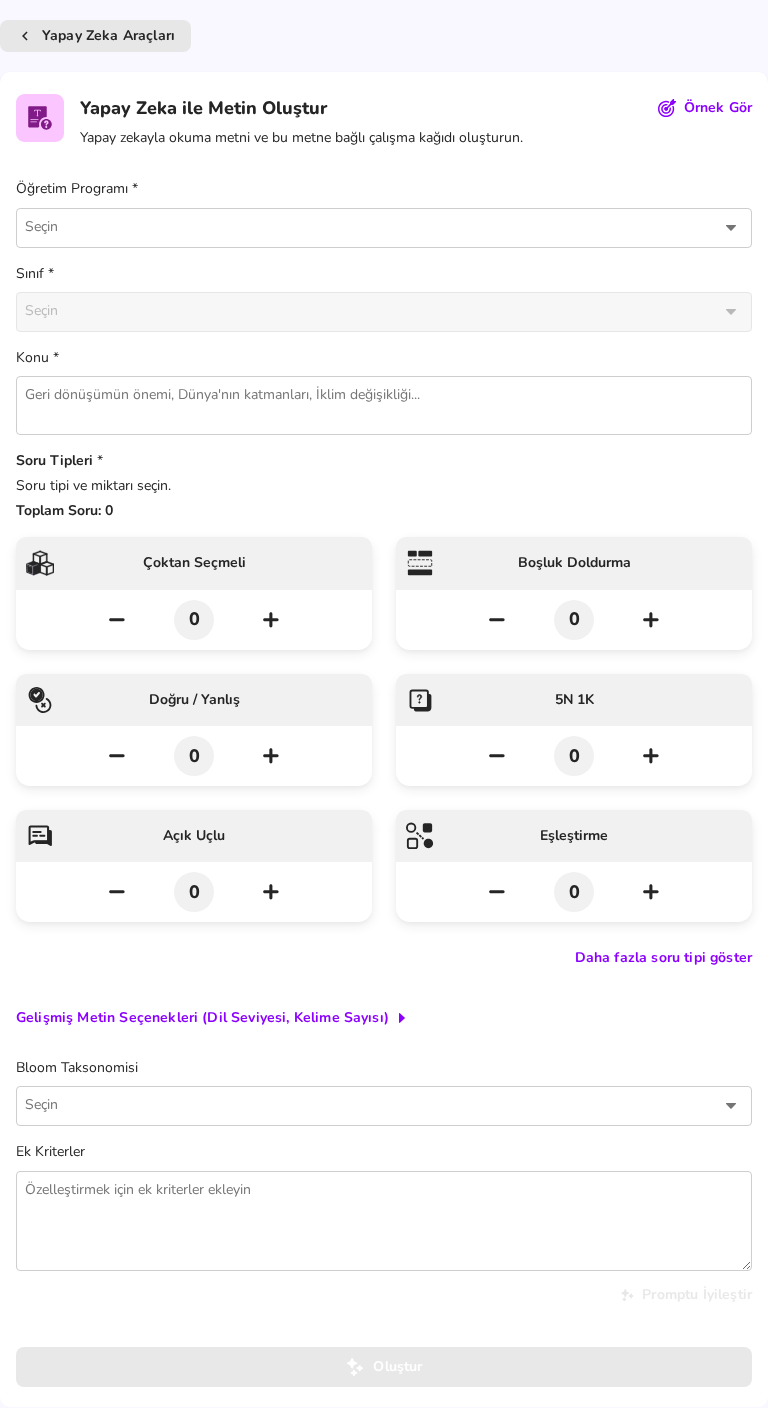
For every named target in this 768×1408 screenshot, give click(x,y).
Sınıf (30, 273)
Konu (32, 357)
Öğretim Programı (72, 188)
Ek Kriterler (50, 1151)
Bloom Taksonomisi (77, 1067)
